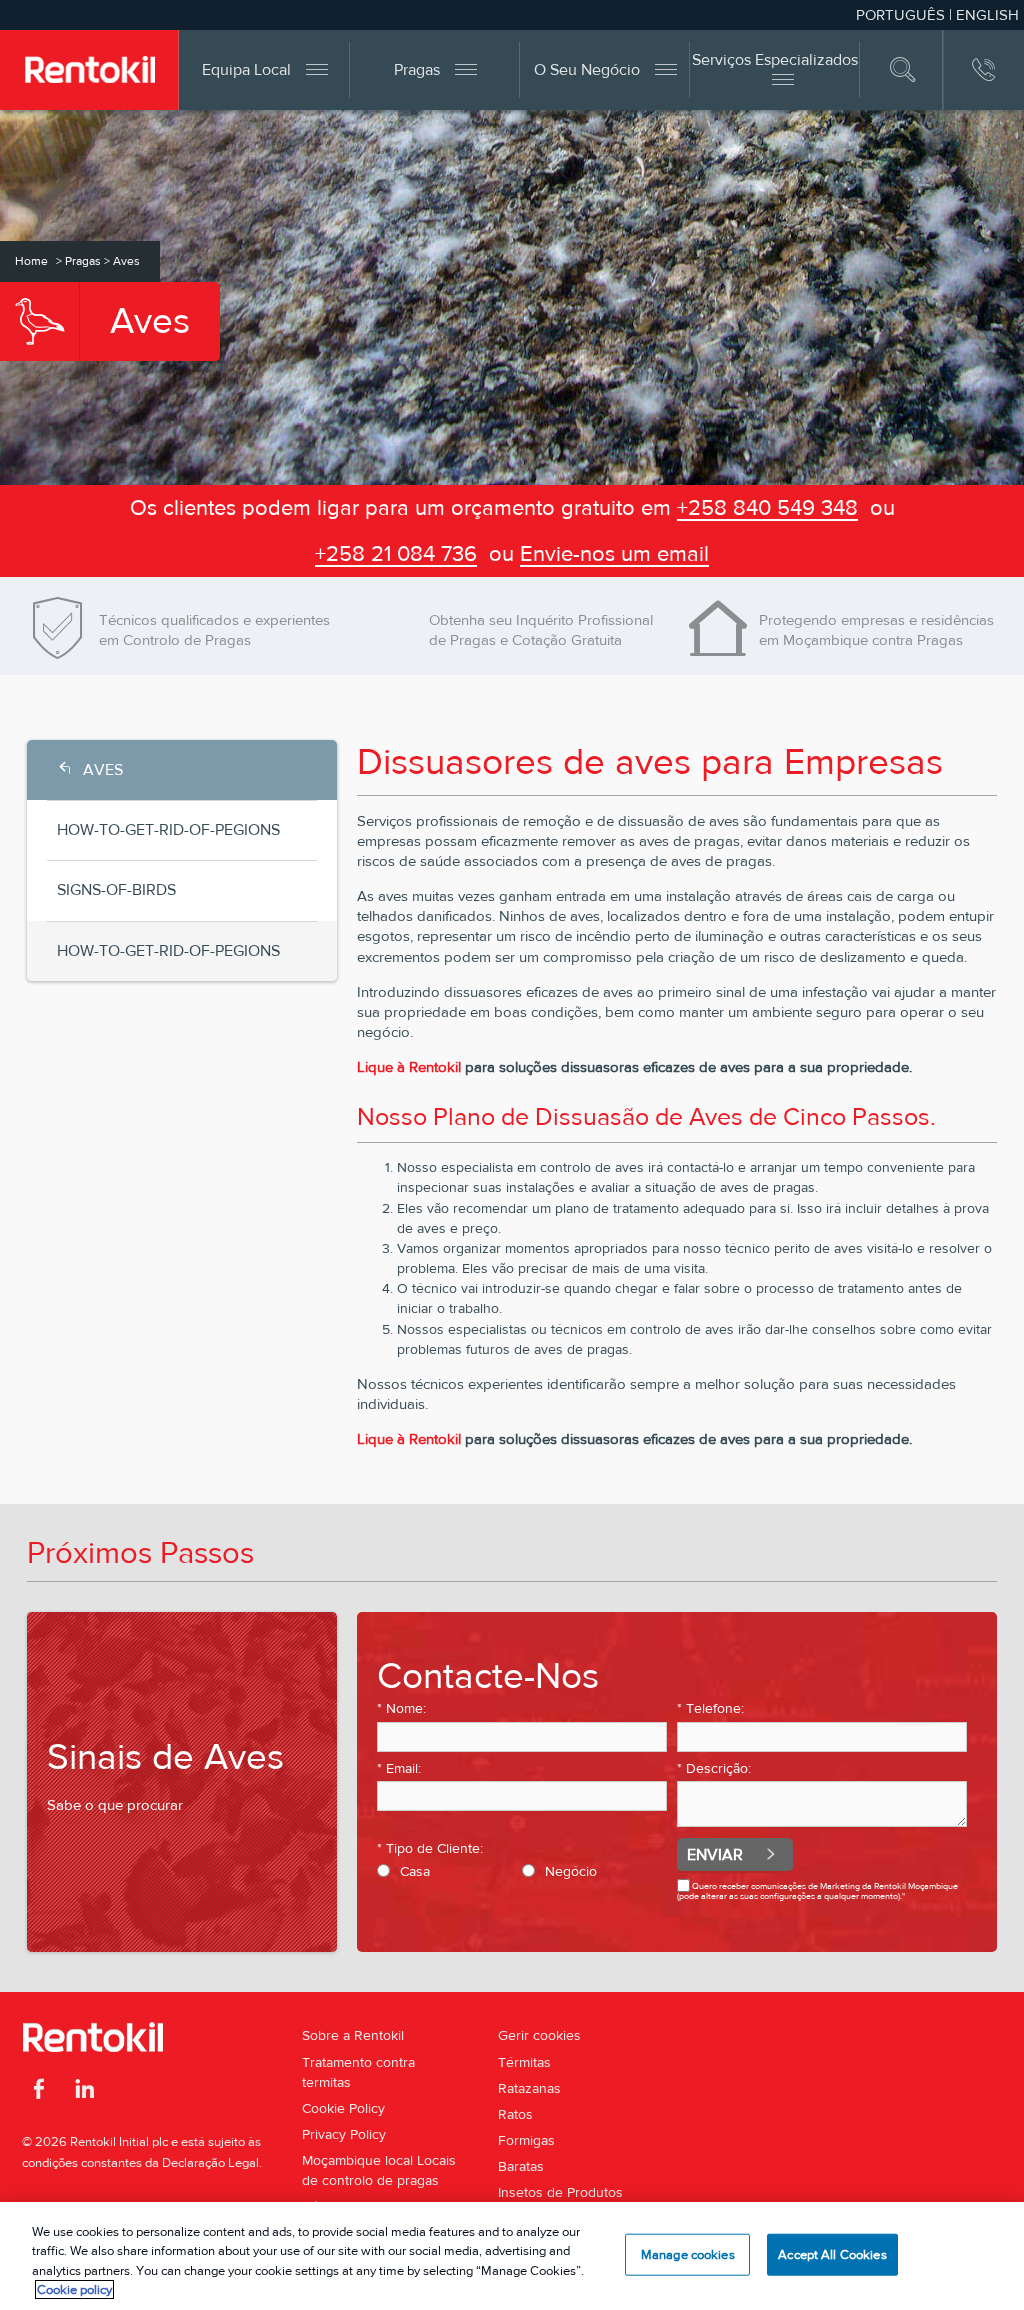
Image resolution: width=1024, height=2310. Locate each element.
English (987, 14)
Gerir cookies (539, 2035)
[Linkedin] (84, 2092)
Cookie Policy (343, 2108)
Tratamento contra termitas (358, 2072)
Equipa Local (246, 69)
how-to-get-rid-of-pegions (168, 829)
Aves (103, 769)
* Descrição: (714, 1768)
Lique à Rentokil (411, 1066)
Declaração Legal (210, 2162)
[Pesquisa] (903, 70)
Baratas (521, 2166)
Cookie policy (74, 2289)
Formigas (526, 2140)
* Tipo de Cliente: (430, 1848)
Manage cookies (688, 2254)
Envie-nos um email (614, 553)
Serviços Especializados (775, 59)
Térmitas (524, 2062)
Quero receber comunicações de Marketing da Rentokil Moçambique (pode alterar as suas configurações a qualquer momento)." (817, 1890)
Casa (415, 1871)
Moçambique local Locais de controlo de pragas (379, 2170)
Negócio (571, 1871)
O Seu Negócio (587, 69)
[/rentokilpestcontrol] (39, 2092)
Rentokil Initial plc (119, 2141)
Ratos (515, 2114)
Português (900, 14)
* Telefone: (710, 1708)
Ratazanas (529, 2088)
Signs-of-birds (116, 889)
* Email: (399, 1768)
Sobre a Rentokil (353, 2035)
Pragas (417, 69)
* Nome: (401, 1708)
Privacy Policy (344, 2134)
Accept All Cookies (832, 2254)
